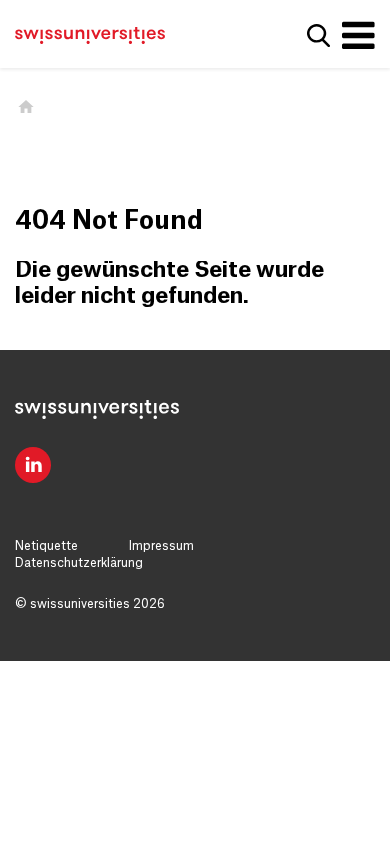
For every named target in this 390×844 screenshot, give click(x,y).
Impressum (161, 546)
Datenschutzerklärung (79, 563)
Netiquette (46, 546)
